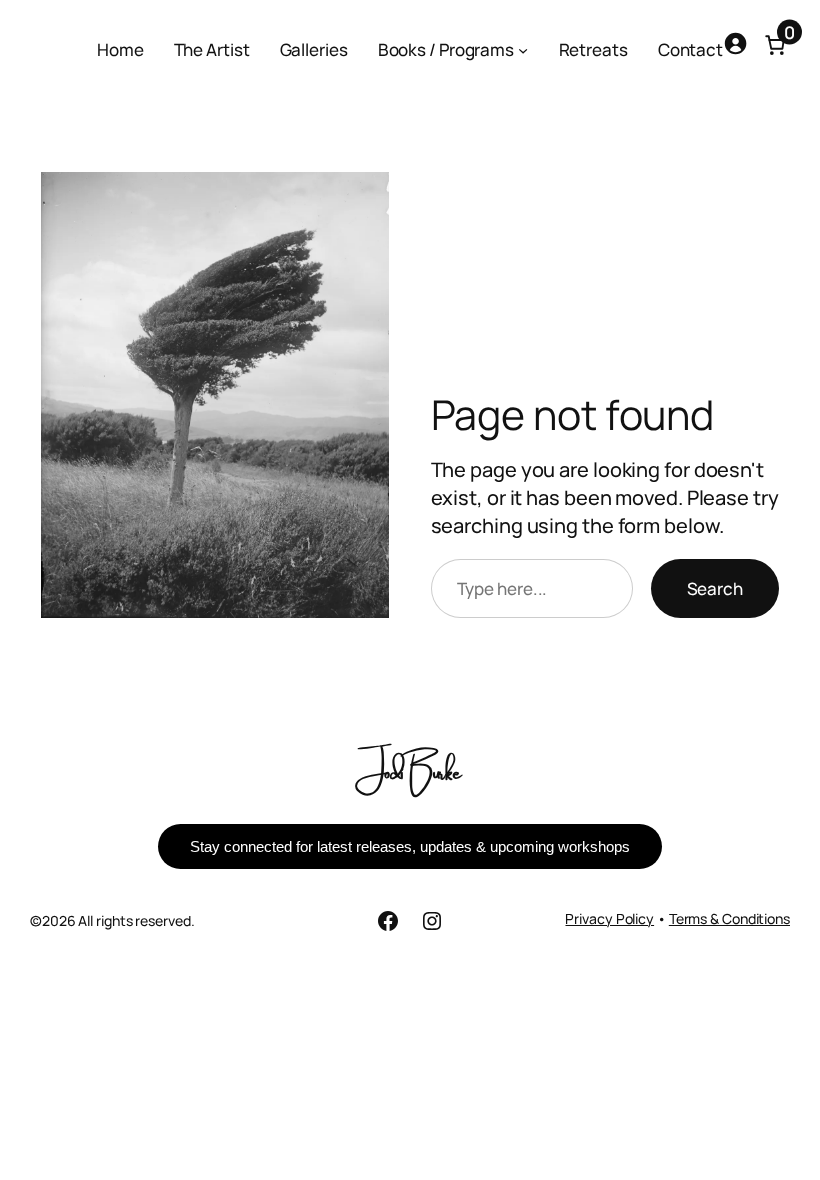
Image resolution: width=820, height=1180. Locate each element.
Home (120, 49)
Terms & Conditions (729, 918)
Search (715, 588)
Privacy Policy (609, 918)
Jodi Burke (410, 769)
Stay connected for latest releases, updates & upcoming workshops (410, 846)
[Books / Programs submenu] (523, 50)
